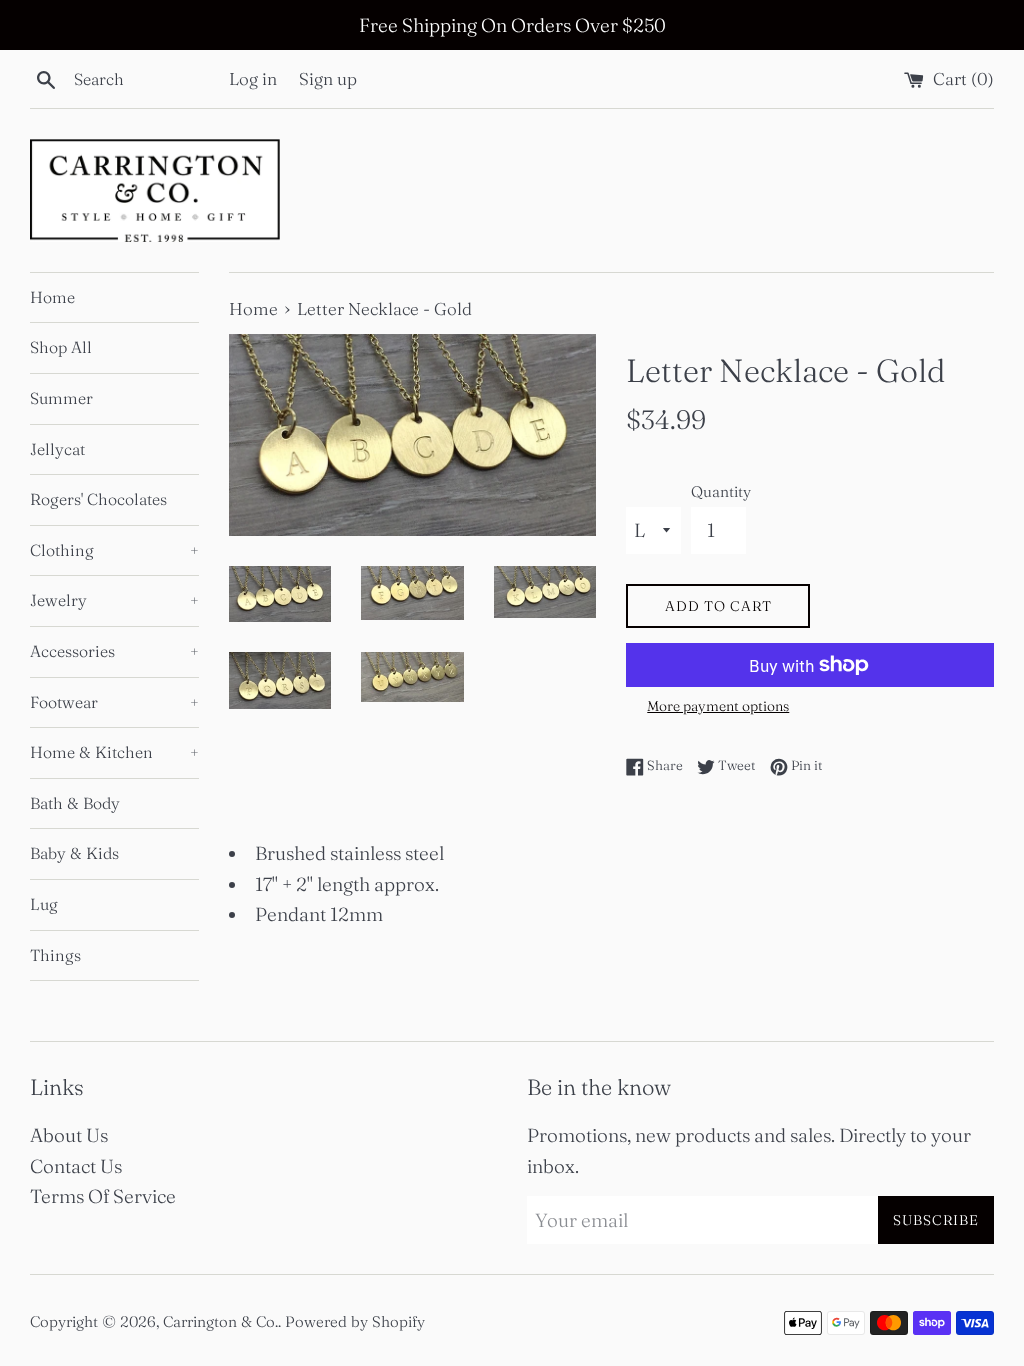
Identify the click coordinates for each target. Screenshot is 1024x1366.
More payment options (718, 706)
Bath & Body (75, 803)
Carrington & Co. (220, 1321)
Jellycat (57, 449)
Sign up (328, 78)
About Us (69, 1135)
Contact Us (76, 1166)
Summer (61, 398)
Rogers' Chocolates (98, 499)
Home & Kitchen (114, 752)
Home (52, 297)
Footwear (114, 702)
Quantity (721, 491)
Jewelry (114, 600)
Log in (253, 78)
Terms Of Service (103, 1196)
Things (55, 955)
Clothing (114, 550)
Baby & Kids (74, 853)
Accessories (114, 651)
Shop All (61, 347)
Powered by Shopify (355, 1321)
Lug (44, 904)
